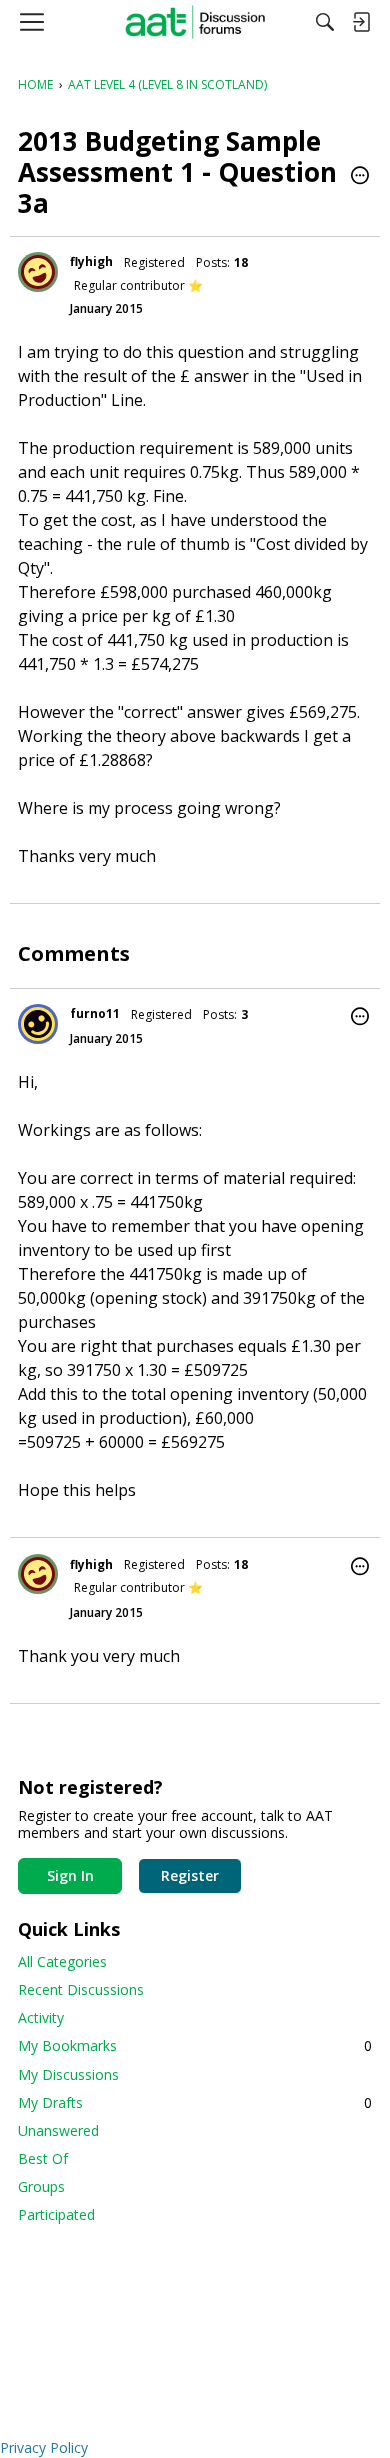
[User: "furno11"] (38, 1024)
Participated (56, 2214)
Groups (41, 2186)
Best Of (43, 2158)
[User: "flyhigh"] (38, 272)
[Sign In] (361, 22)
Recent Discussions (81, 1989)
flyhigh (91, 261)
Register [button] (190, 1875)
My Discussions (68, 2074)
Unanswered (58, 2130)
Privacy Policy (44, 2447)
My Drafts (195, 2102)
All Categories (62, 1961)
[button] (360, 177)
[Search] (325, 22)
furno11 (95, 1013)
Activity (41, 2017)
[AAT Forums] (195, 22)
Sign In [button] (70, 1875)
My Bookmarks (195, 2045)
